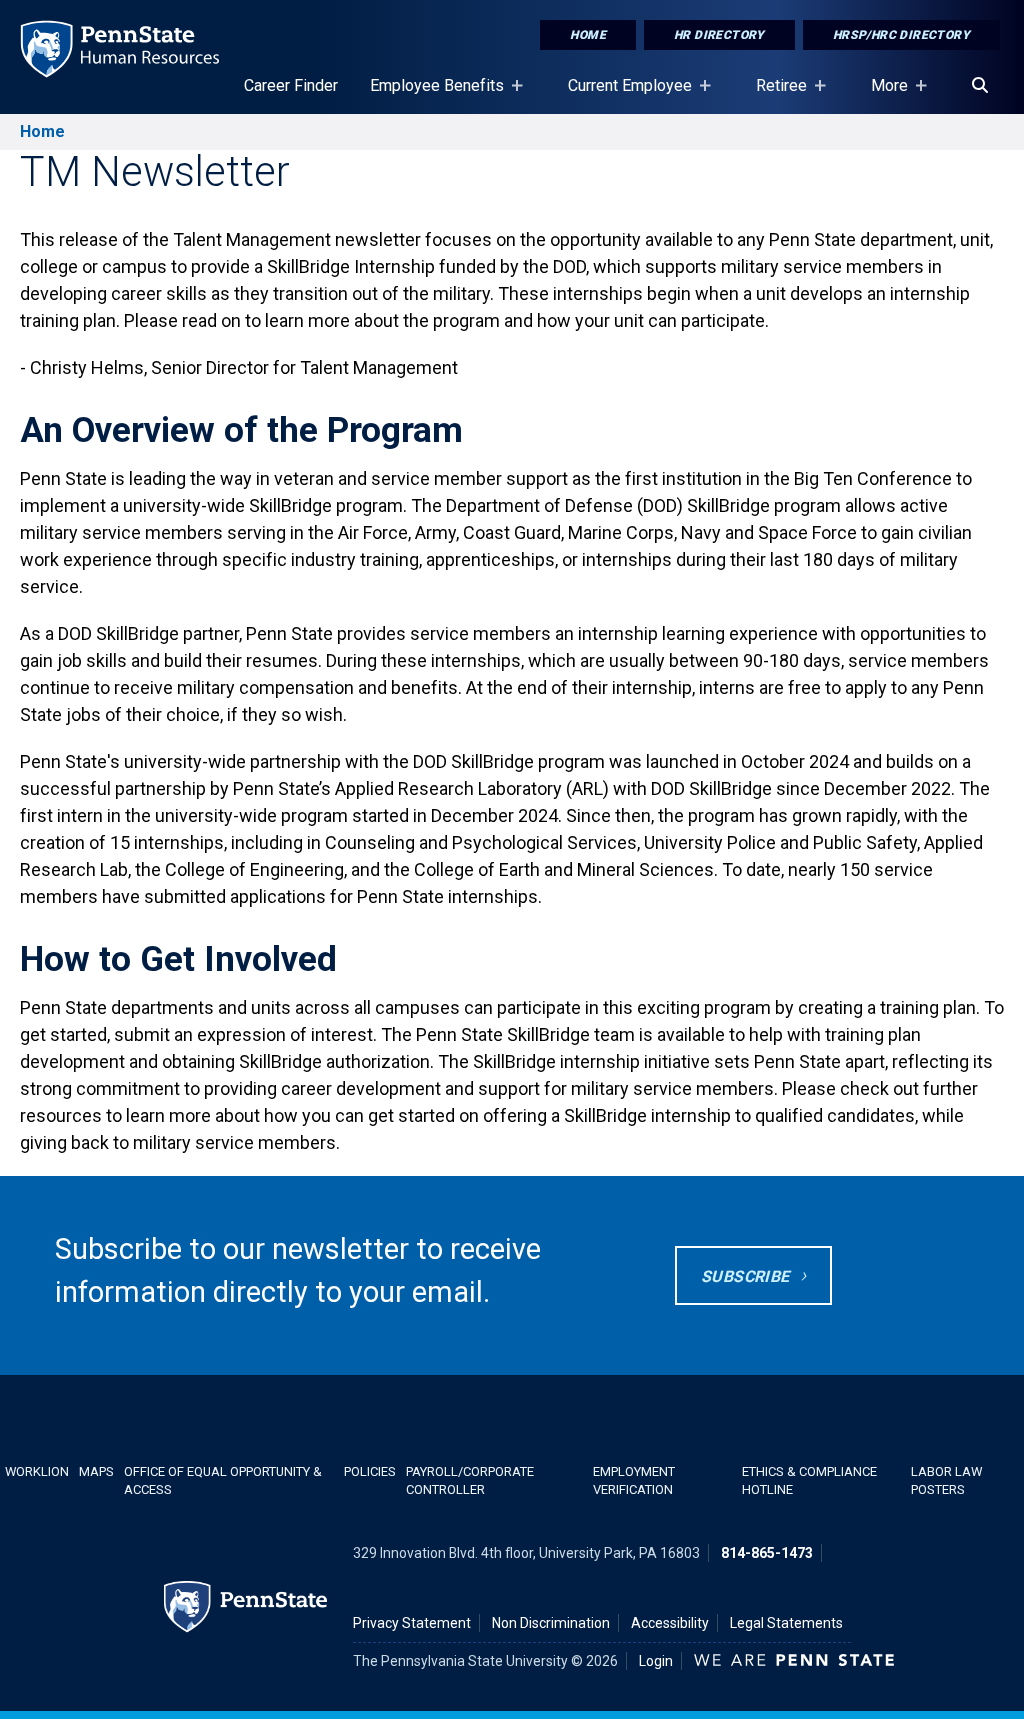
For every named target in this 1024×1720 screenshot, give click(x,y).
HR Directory (719, 35)
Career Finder (291, 85)
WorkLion (37, 1471)
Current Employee (622, 95)
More (881, 95)
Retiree (773, 95)
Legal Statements (786, 1623)
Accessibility (670, 1623)
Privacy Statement (412, 1623)
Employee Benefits (429, 95)
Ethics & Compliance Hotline (809, 1480)
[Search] (980, 86)
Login (656, 1661)
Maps (96, 1471)
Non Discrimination (551, 1623)
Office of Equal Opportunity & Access (223, 1480)
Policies (370, 1471)
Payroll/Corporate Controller (470, 1480)
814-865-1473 (767, 1553)
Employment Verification (634, 1480)
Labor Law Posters (946, 1480)
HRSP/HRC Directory (901, 35)
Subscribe (745, 1276)
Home (588, 35)
